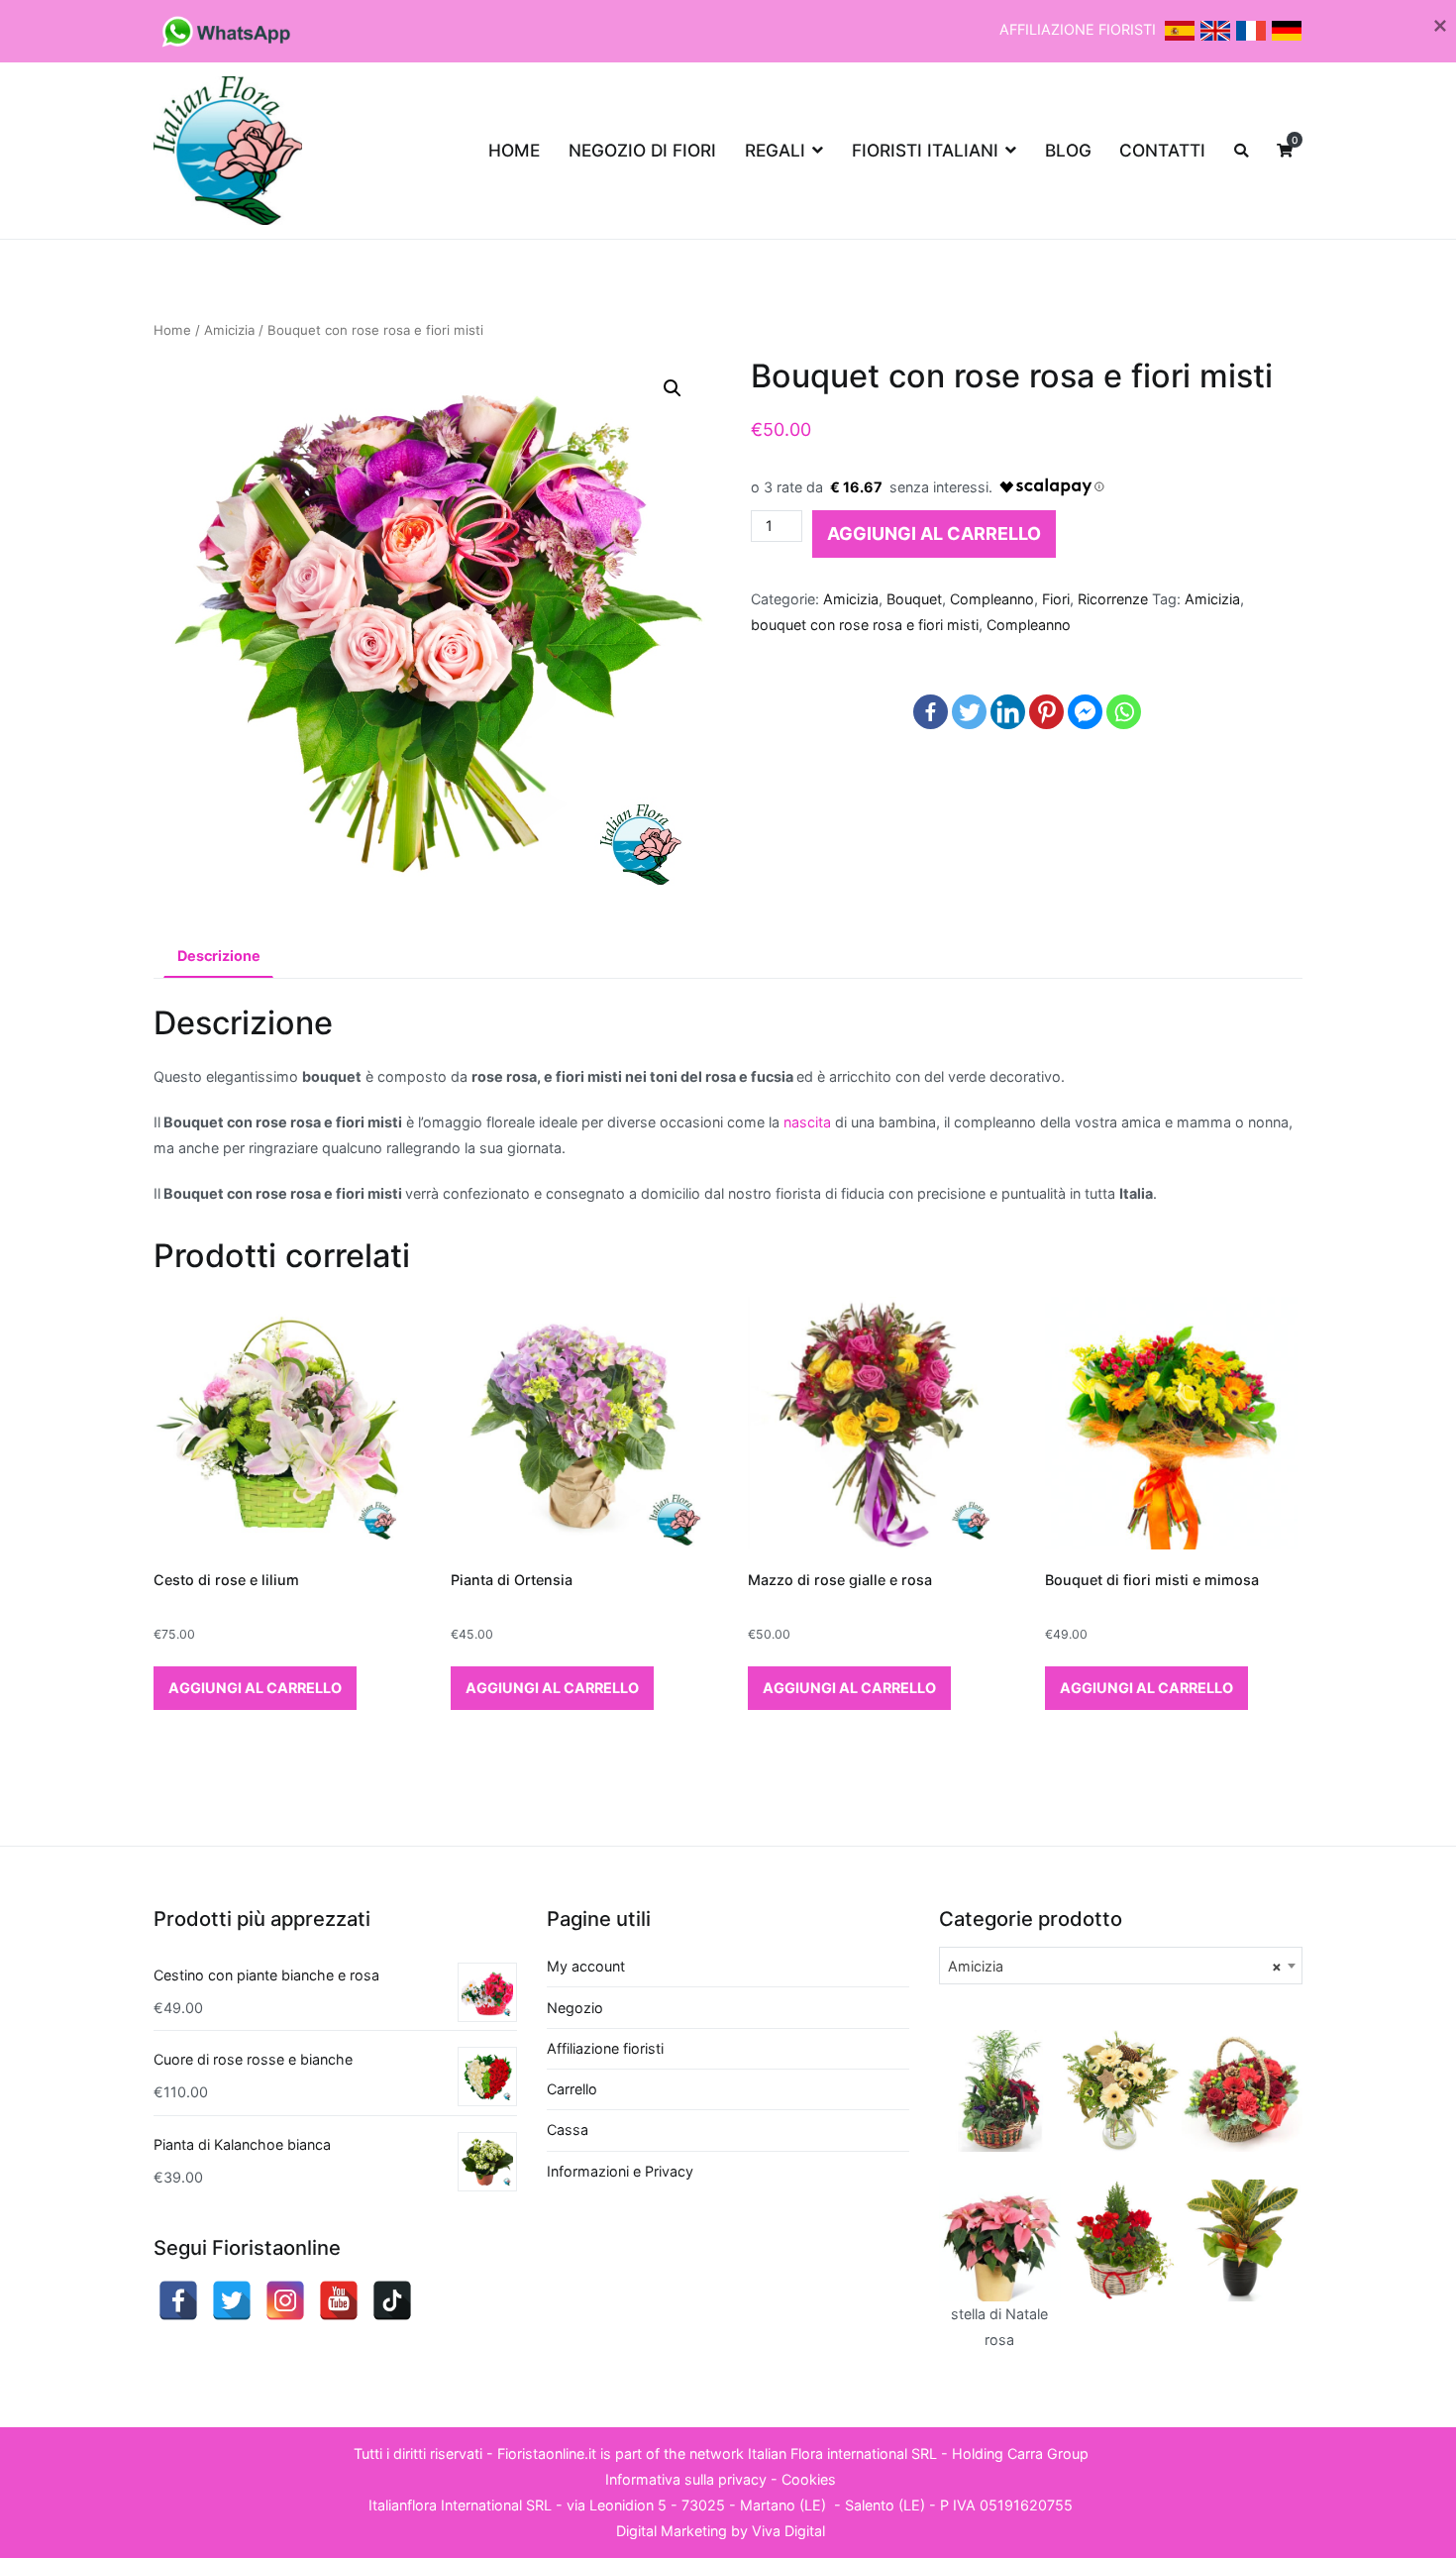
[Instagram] (285, 2300)
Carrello (572, 2089)
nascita (807, 1122)
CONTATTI (1162, 150)
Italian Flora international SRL (842, 2453)
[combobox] (1121, 1966)
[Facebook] (931, 712)
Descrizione (219, 956)
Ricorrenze (1113, 599)
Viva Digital (788, 2531)
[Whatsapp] (1124, 712)
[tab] (218, 957)
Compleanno (992, 599)
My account (586, 1966)
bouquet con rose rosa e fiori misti (865, 625)
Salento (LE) (885, 2505)
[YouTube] (339, 2300)
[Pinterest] (1046, 712)
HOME (514, 150)
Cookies (809, 2479)
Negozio (575, 2008)
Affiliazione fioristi (605, 2048)
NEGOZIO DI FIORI (642, 150)
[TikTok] (392, 2300)
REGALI (775, 150)
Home (172, 330)
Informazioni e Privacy (620, 2171)
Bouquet (914, 599)
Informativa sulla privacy (686, 2479)
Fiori (1056, 599)
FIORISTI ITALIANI (925, 150)
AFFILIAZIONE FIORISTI (1080, 29)
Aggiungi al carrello (934, 533)
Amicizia (229, 330)
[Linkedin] (1008, 712)
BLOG (1068, 150)
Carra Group (1048, 2453)
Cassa (568, 2130)
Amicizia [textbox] (1115, 1966)
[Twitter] (969, 712)
